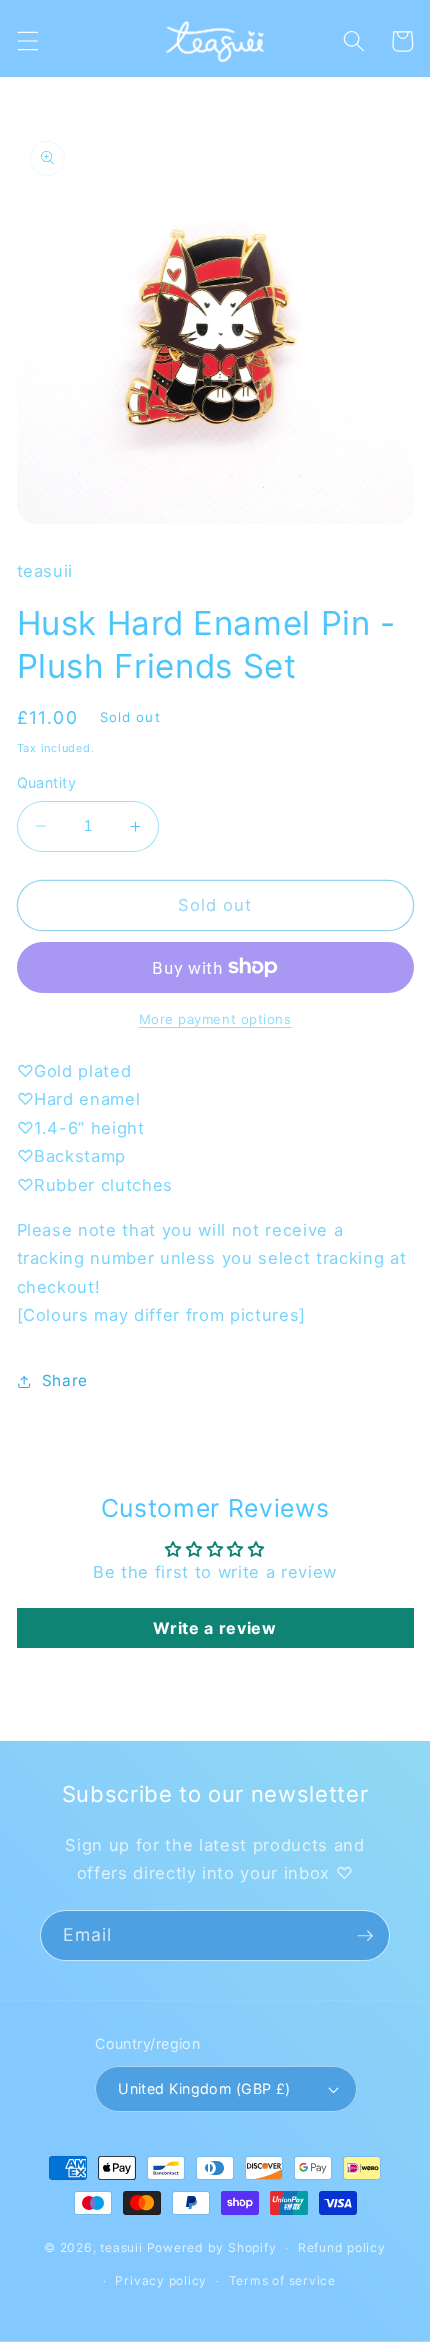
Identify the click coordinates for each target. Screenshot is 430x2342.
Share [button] (65, 1380)
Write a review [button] (214, 1628)
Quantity (47, 782)
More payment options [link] (215, 1019)
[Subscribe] (365, 1936)
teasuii (121, 2247)
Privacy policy (161, 2280)
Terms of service (282, 2280)
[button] (27, 41)
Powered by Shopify (212, 2247)
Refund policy (342, 2247)
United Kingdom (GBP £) (204, 2088)
